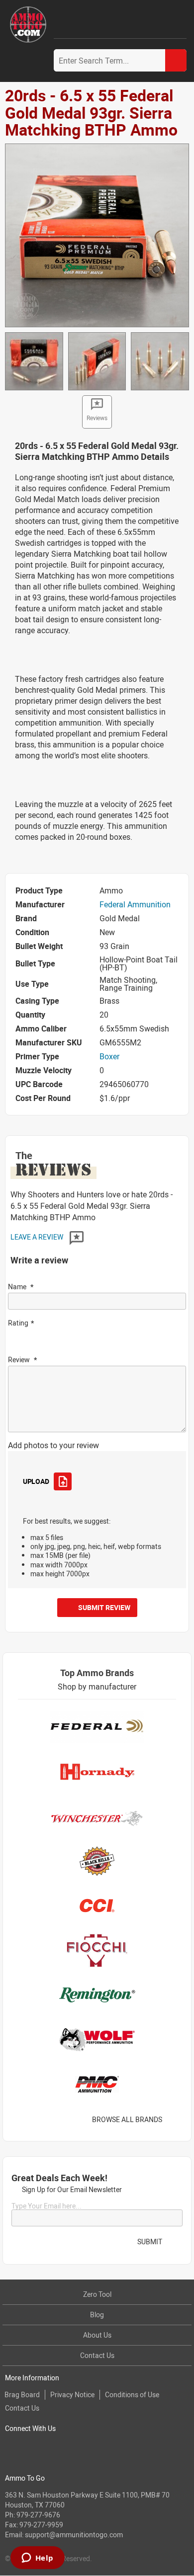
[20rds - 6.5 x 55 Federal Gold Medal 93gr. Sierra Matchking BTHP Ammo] (97, 234)
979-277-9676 (38, 2515)
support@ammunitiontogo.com (74, 2535)
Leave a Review (38, 1237)
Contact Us (97, 2355)
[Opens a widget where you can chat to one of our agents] (37, 2559)
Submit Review (104, 1607)
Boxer (109, 1056)
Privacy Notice (72, 2394)
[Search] (176, 60)
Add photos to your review (53, 1445)
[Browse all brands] (175, 2119)
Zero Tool (97, 2294)
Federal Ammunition (135, 904)
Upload (36, 1481)
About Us (97, 2335)
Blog (97, 2315)
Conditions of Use (132, 2394)
